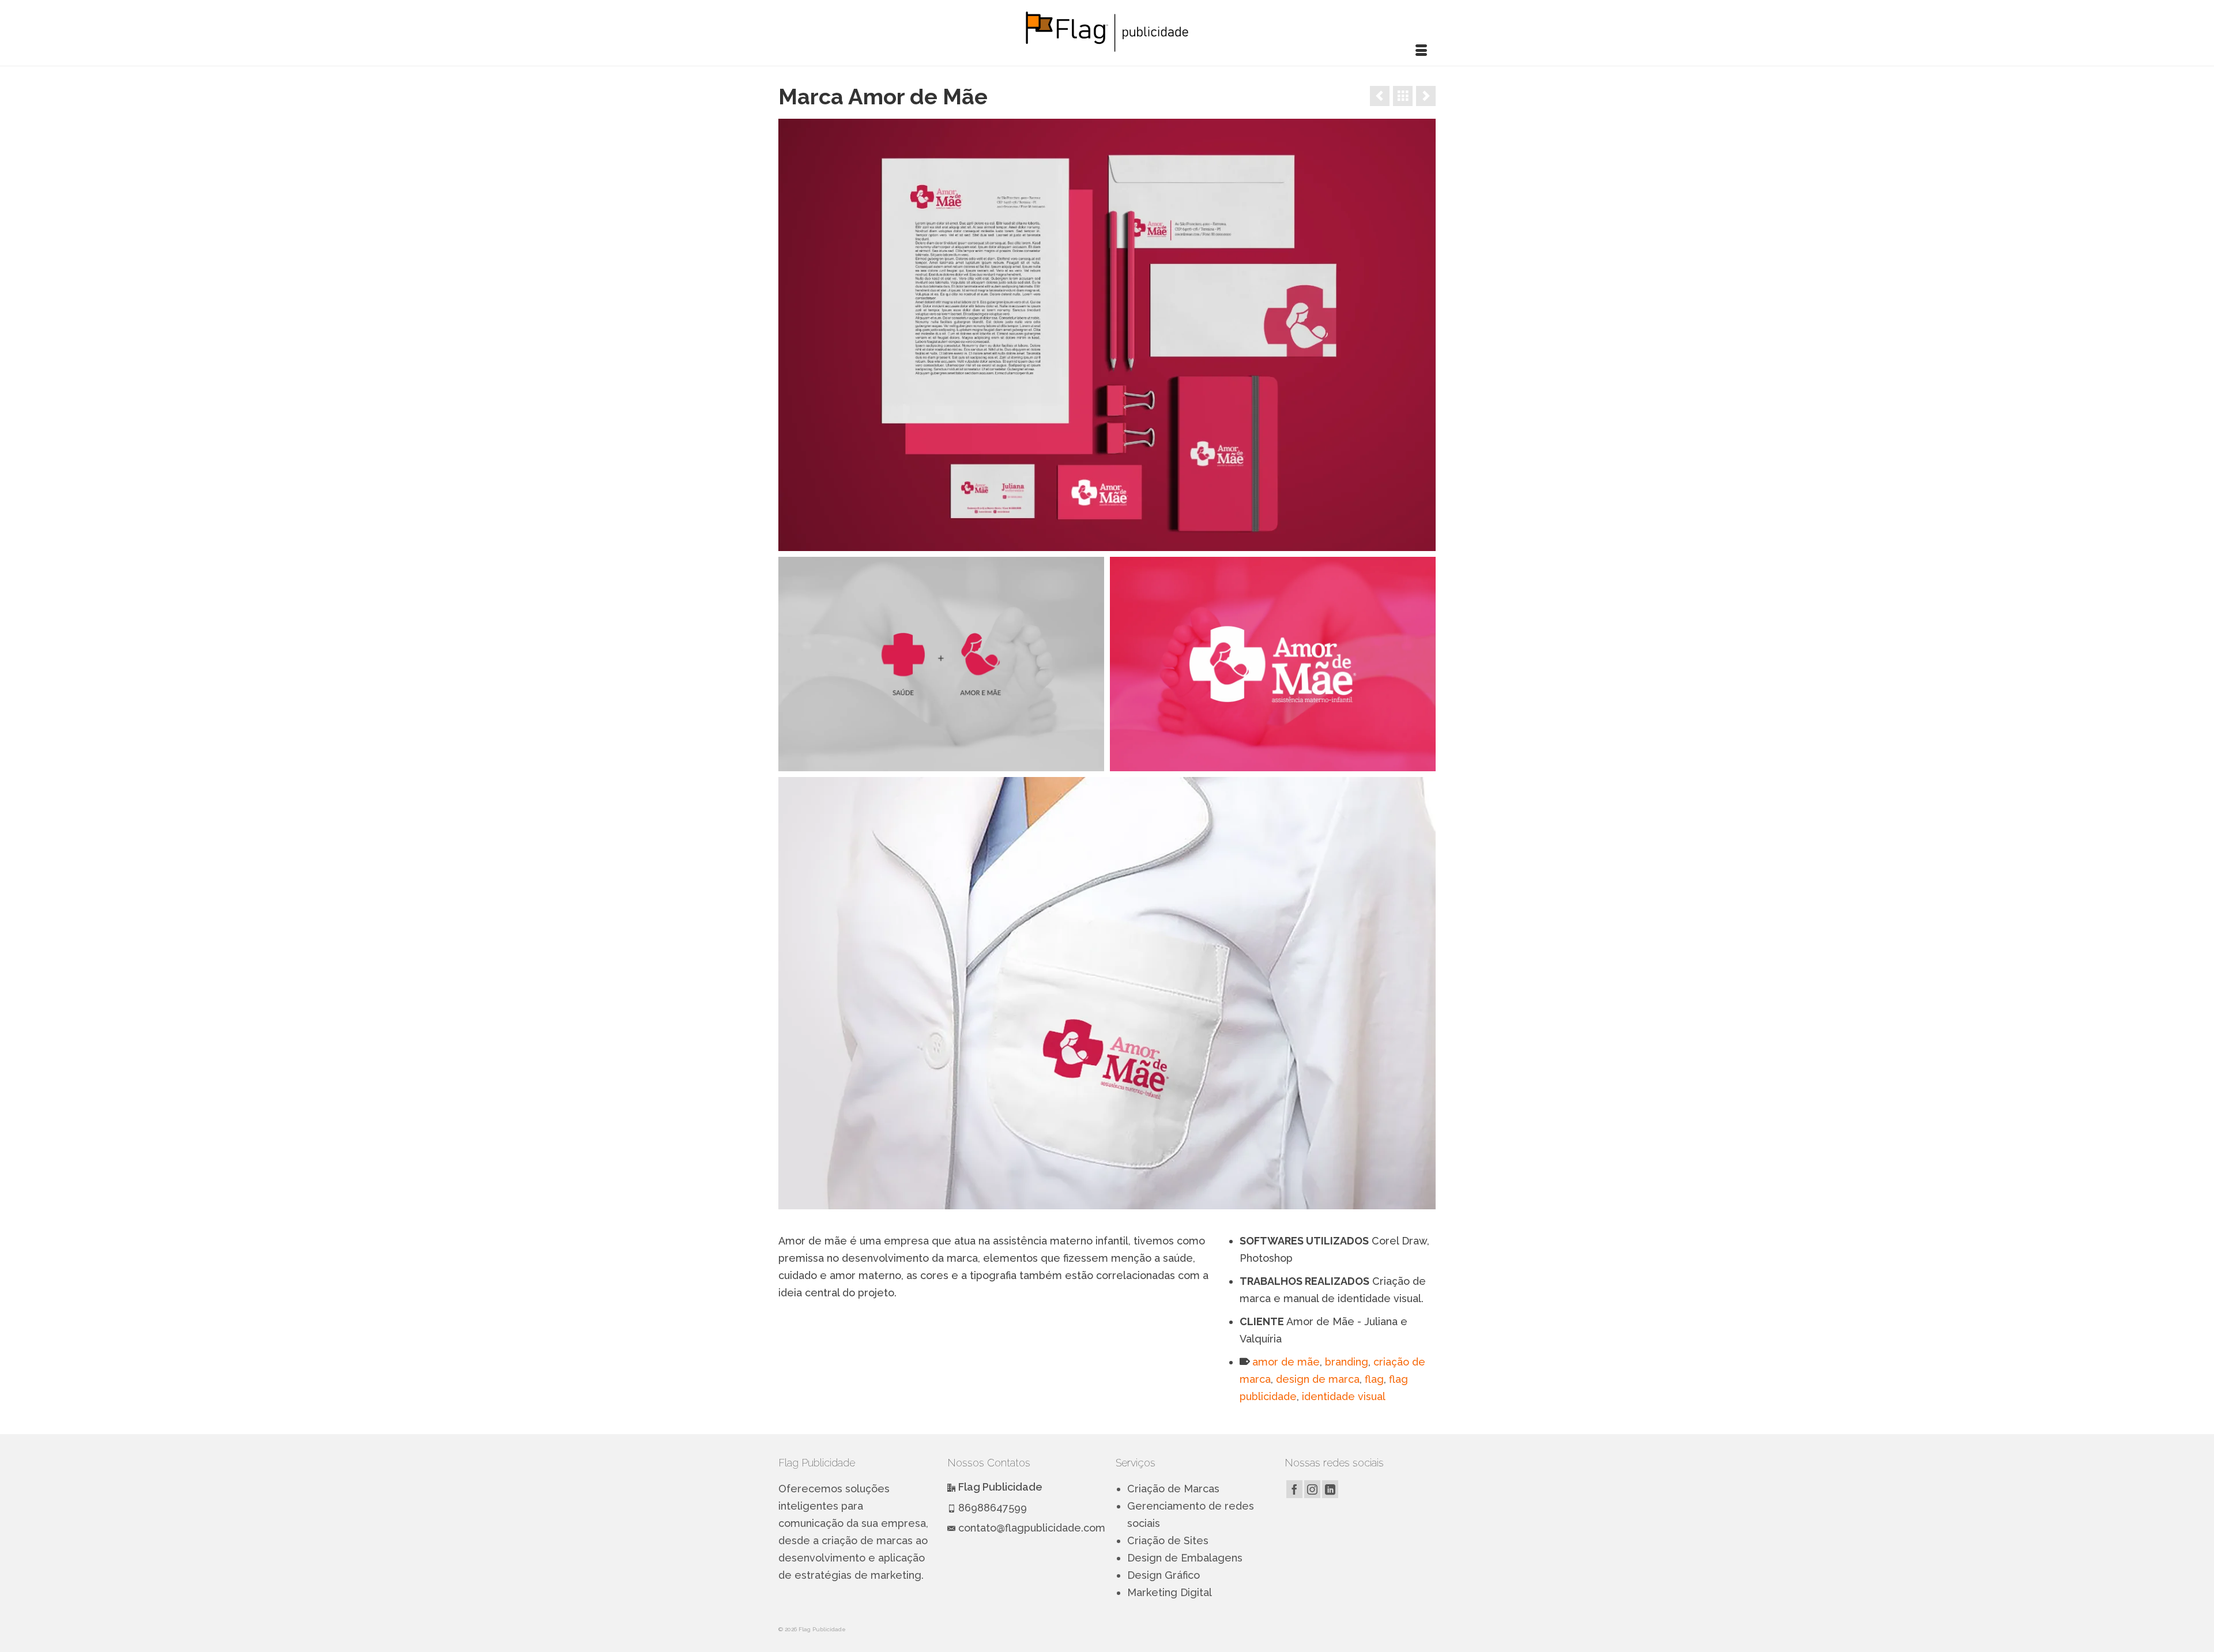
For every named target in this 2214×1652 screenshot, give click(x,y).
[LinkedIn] (1330, 1489)
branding (1347, 1362)
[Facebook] (1294, 1489)
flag (1374, 1379)
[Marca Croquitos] (1380, 96)
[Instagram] (1312, 1489)
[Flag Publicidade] (1107, 31)
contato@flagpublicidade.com (1032, 1528)
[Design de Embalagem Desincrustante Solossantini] (1426, 96)
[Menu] (1421, 51)
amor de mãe (1286, 1362)
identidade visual (1344, 1396)
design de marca (1318, 1379)
